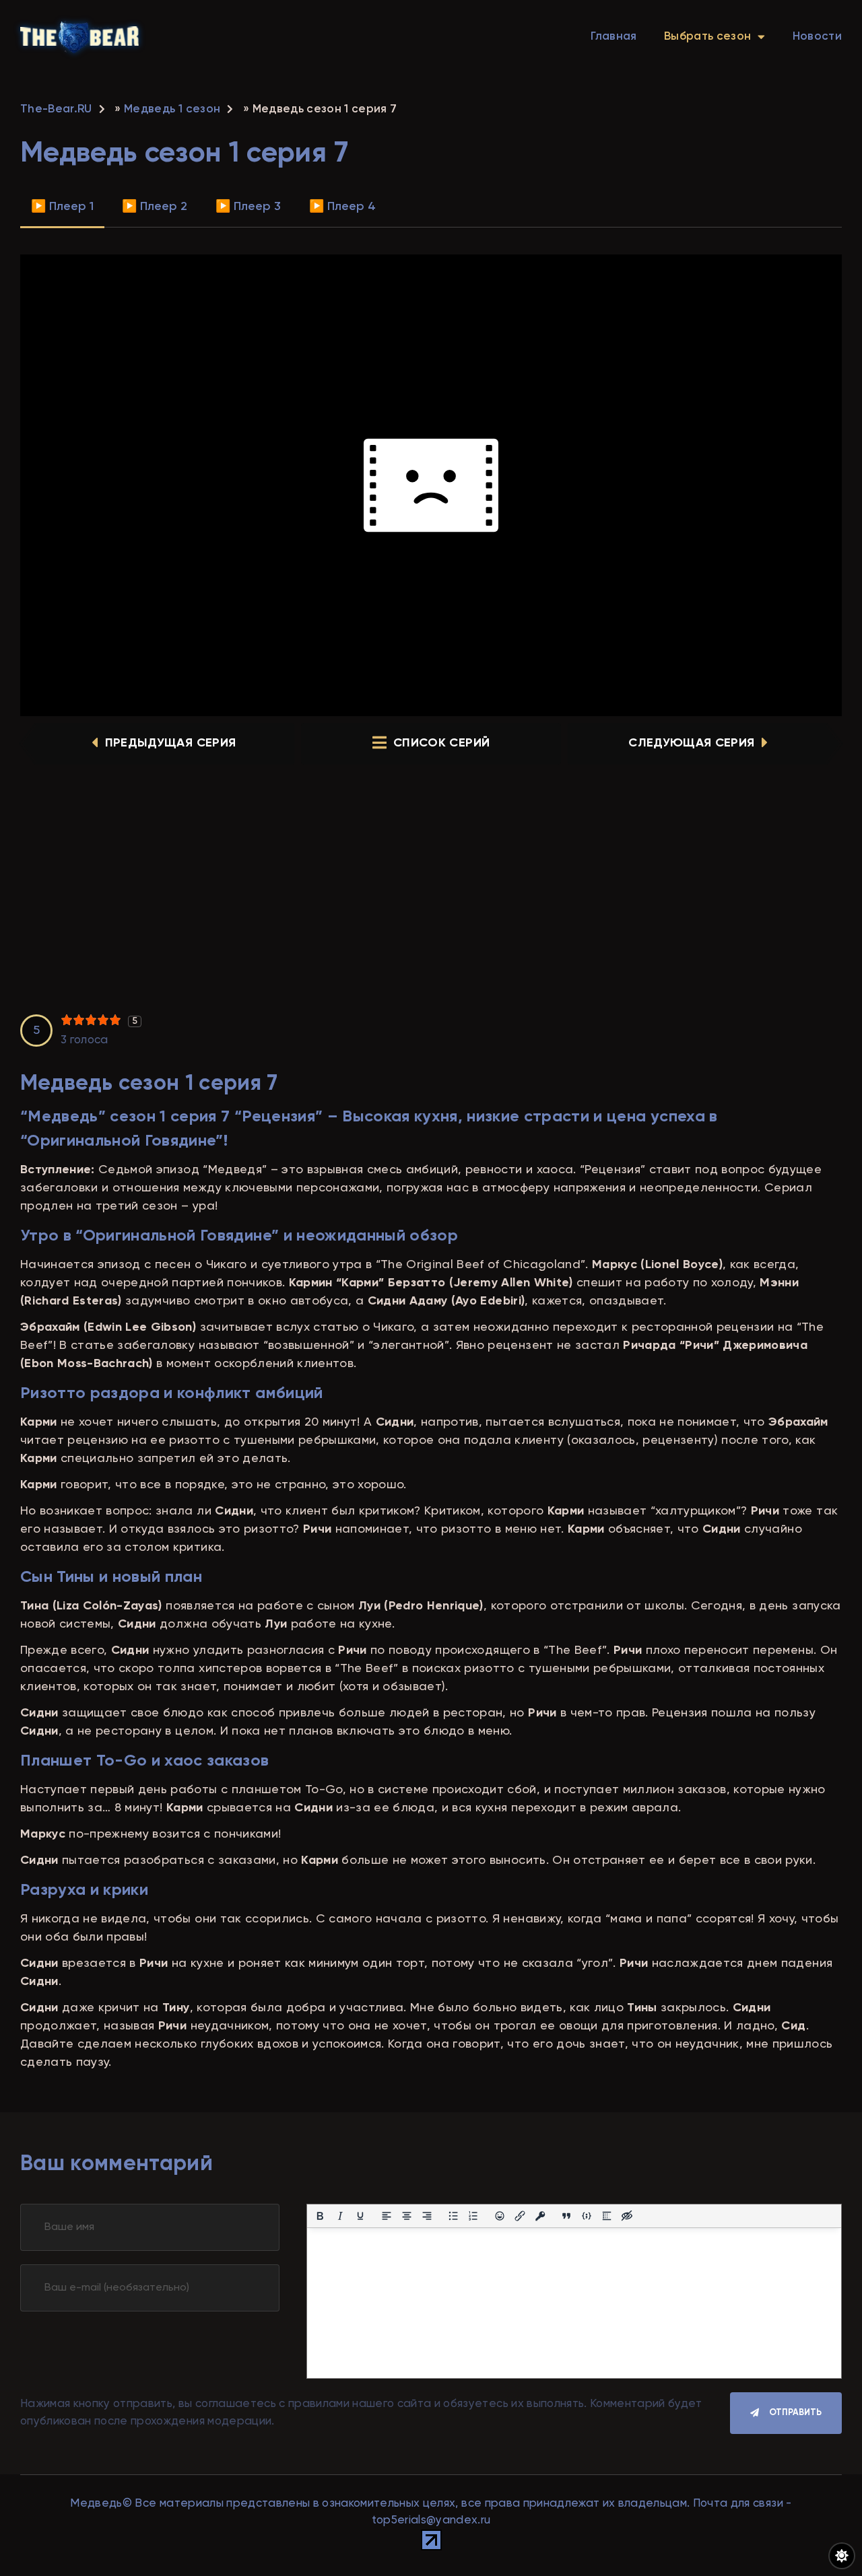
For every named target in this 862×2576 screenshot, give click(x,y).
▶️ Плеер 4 (342, 207)
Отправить (795, 2413)
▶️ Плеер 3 (248, 207)
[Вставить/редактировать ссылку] (520, 2216)
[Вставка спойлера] (607, 2216)
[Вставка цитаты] (566, 2216)
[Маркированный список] (453, 2216)
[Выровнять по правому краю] (427, 2216)
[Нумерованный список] (473, 2216)
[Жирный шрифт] (320, 2216)
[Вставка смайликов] (500, 2216)
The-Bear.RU (56, 109)
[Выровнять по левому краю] (387, 2216)
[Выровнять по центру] (407, 2216)
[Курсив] (340, 2216)
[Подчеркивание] (360, 2216)
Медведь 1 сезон (172, 109)
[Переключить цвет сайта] (842, 2556)
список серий (441, 743)
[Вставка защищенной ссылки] (540, 2216)
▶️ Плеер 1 (62, 207)
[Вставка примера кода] (587, 2216)
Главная (614, 37)
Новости (817, 37)
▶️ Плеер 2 (155, 207)
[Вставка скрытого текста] (627, 2216)
